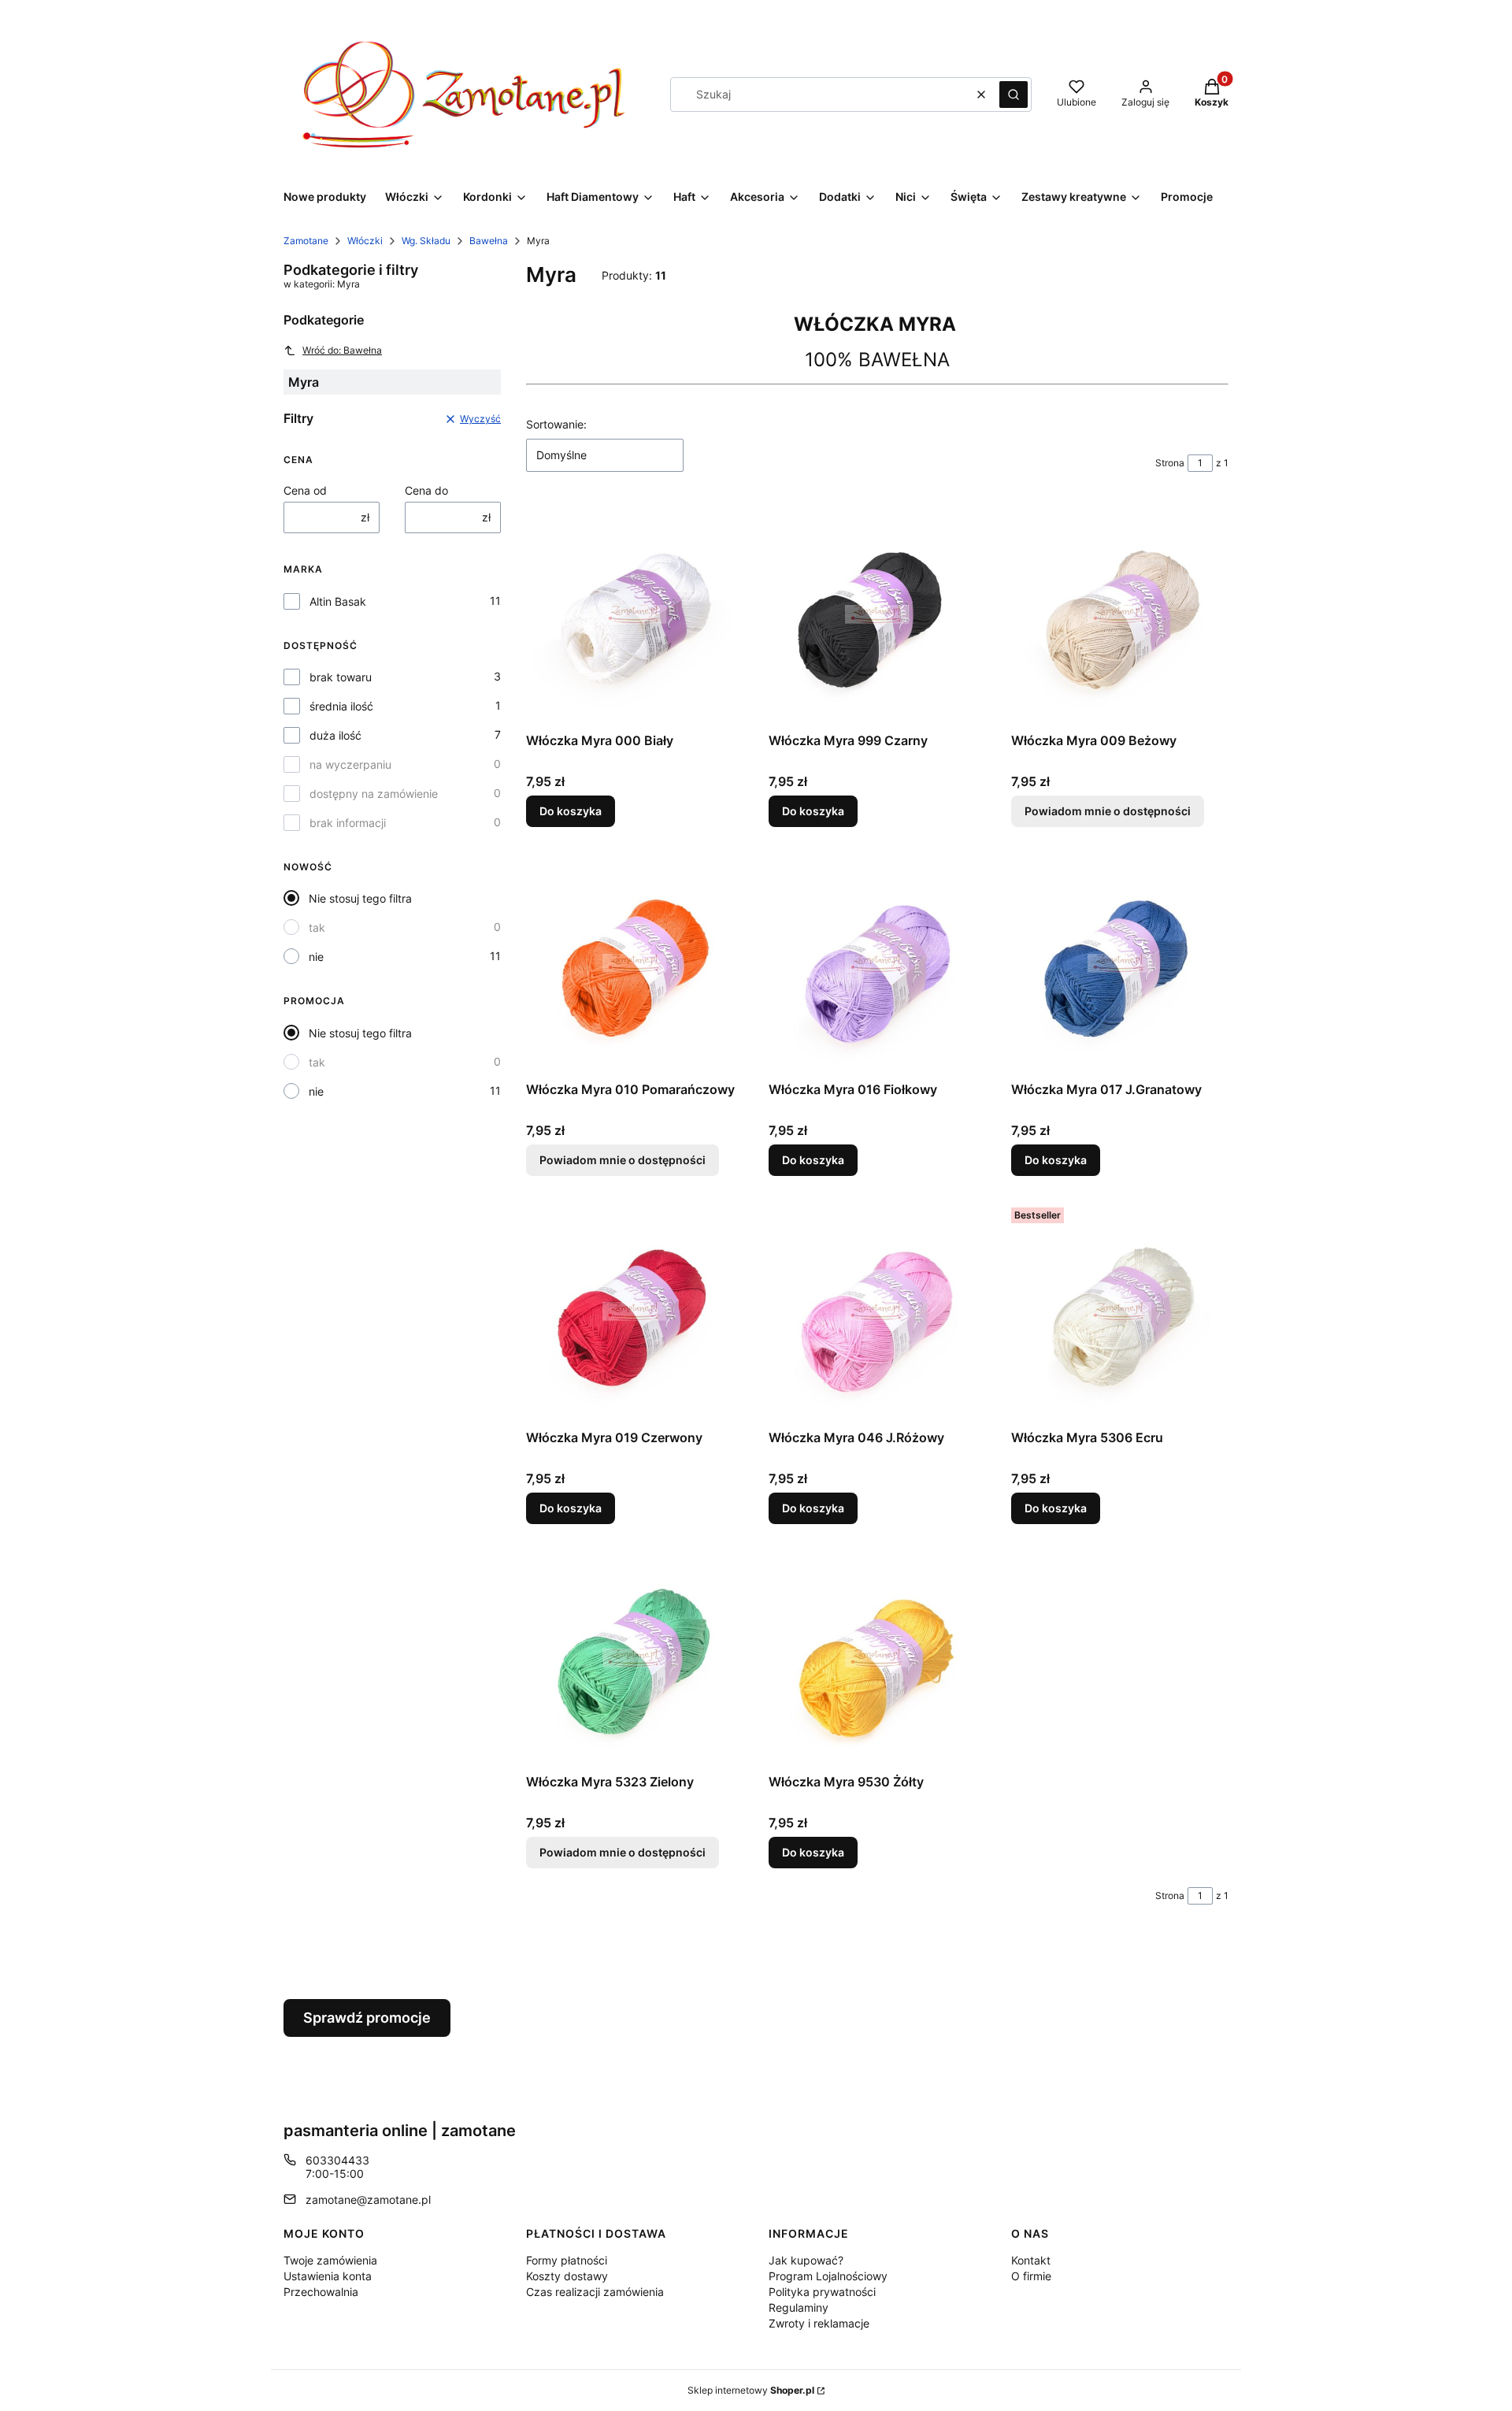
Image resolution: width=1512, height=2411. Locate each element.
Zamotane (306, 241)
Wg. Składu (426, 241)
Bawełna (489, 241)
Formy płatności (567, 2260)
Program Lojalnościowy (828, 2276)
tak (317, 927)
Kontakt (1031, 2260)
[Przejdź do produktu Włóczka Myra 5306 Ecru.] (1120, 1312)
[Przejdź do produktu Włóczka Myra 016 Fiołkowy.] (877, 963)
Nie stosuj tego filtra (360, 898)
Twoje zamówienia (330, 2260)
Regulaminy (799, 2307)
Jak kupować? (806, 2260)
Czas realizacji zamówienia (595, 2292)
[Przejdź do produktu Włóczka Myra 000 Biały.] (635, 614)
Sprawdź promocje (367, 2018)
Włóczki (365, 241)
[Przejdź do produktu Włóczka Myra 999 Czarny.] (877, 614)
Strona (1170, 463)
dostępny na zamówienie (374, 794)
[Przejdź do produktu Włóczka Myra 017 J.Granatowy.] (1120, 963)
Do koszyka (571, 811)
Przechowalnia (321, 2292)
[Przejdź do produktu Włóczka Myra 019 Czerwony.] (635, 1312)
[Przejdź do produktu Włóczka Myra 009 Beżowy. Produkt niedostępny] (1120, 614)
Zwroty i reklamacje (819, 2323)
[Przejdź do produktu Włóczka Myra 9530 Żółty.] (877, 1658)
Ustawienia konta (328, 2276)
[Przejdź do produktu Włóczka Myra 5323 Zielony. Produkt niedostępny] (635, 1658)
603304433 (337, 2160)
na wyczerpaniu (350, 764)
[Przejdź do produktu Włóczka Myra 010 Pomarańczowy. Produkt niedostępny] (635, 963)
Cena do (426, 490)
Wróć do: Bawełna (342, 350)
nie (316, 957)
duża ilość (335, 735)
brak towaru (341, 677)
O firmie (1031, 2276)
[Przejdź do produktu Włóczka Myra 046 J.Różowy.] (877, 1312)
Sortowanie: (556, 424)
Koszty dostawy (567, 2276)
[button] (1014, 95)
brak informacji (348, 823)
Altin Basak (338, 601)
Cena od (305, 490)
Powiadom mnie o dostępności (1108, 811)
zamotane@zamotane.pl (368, 2200)
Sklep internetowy (751, 2390)
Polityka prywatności (822, 2292)
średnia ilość (341, 706)
